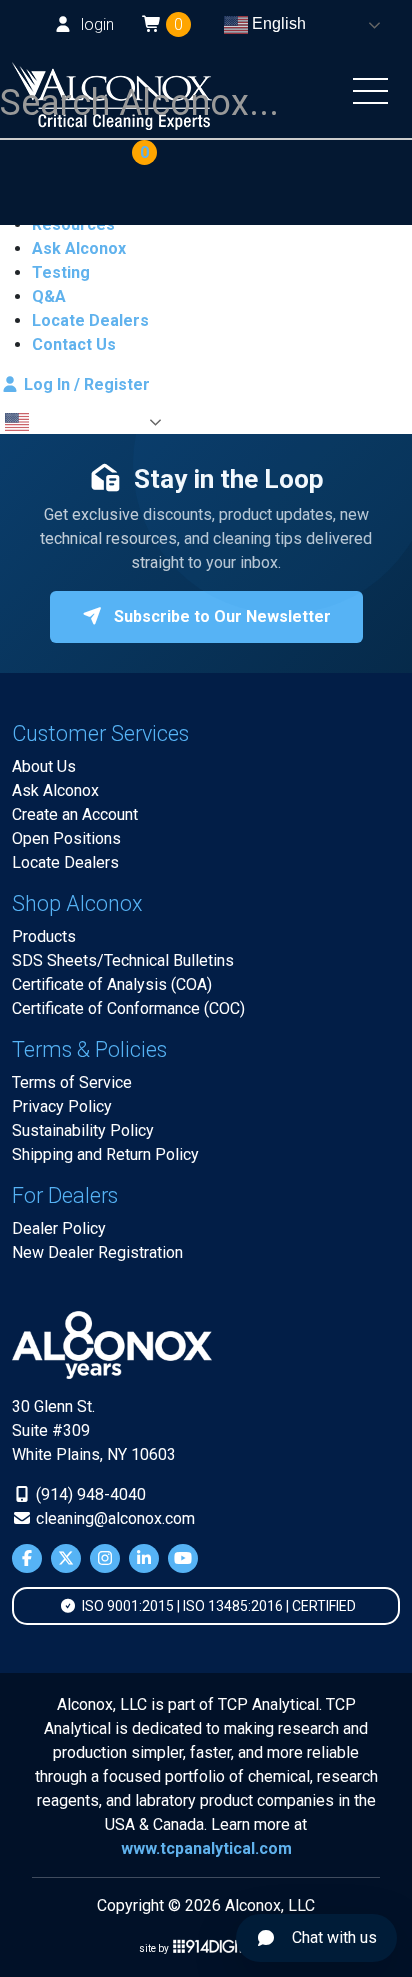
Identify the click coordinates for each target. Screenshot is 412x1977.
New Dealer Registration (97, 1252)
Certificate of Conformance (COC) (128, 1008)
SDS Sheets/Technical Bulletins (123, 960)
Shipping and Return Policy (105, 1154)
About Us (44, 766)
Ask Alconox (79, 248)
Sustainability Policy (83, 1130)
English (277, 23)
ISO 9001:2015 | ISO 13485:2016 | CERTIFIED (217, 1606)
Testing (61, 272)
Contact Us (74, 344)
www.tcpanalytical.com (206, 1848)
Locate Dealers (90, 320)
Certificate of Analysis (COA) (112, 984)
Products (44, 936)
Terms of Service (72, 1082)
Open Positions (66, 838)
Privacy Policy (62, 1106)
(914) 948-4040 (89, 1494)
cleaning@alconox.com (113, 1518)
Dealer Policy (59, 1228)
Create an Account (75, 814)
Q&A (49, 296)
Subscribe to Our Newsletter (220, 616)
